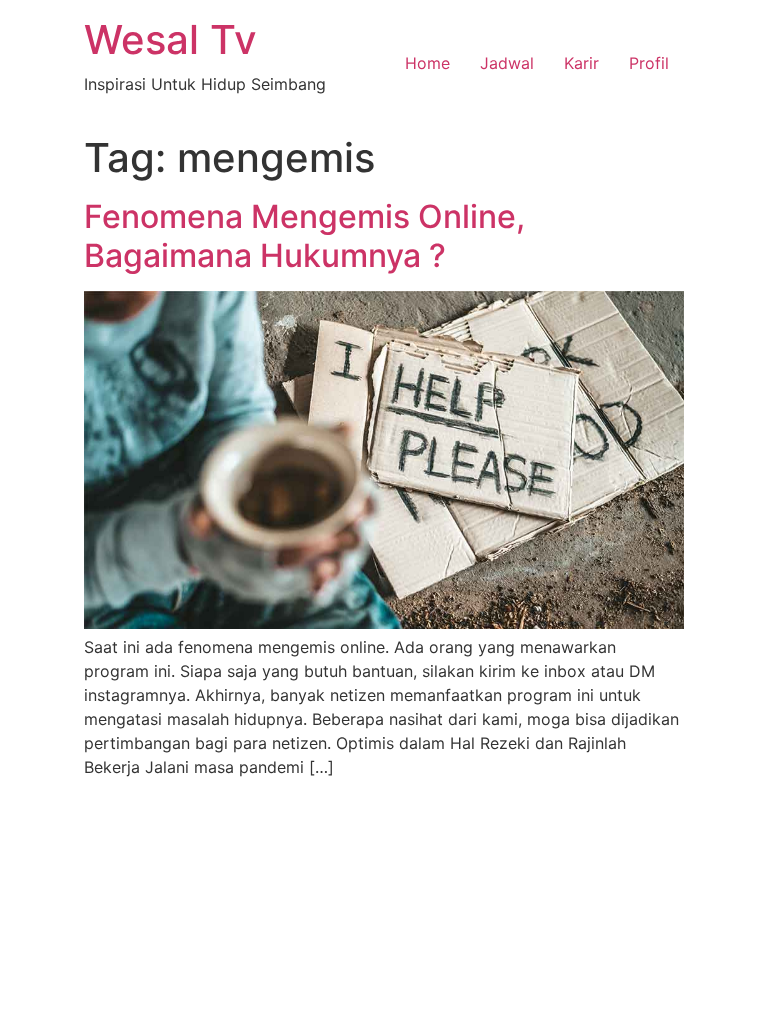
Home (427, 63)
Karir (581, 63)
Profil (649, 63)
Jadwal (507, 63)
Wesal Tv (170, 39)
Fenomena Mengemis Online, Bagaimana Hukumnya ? (304, 235)
